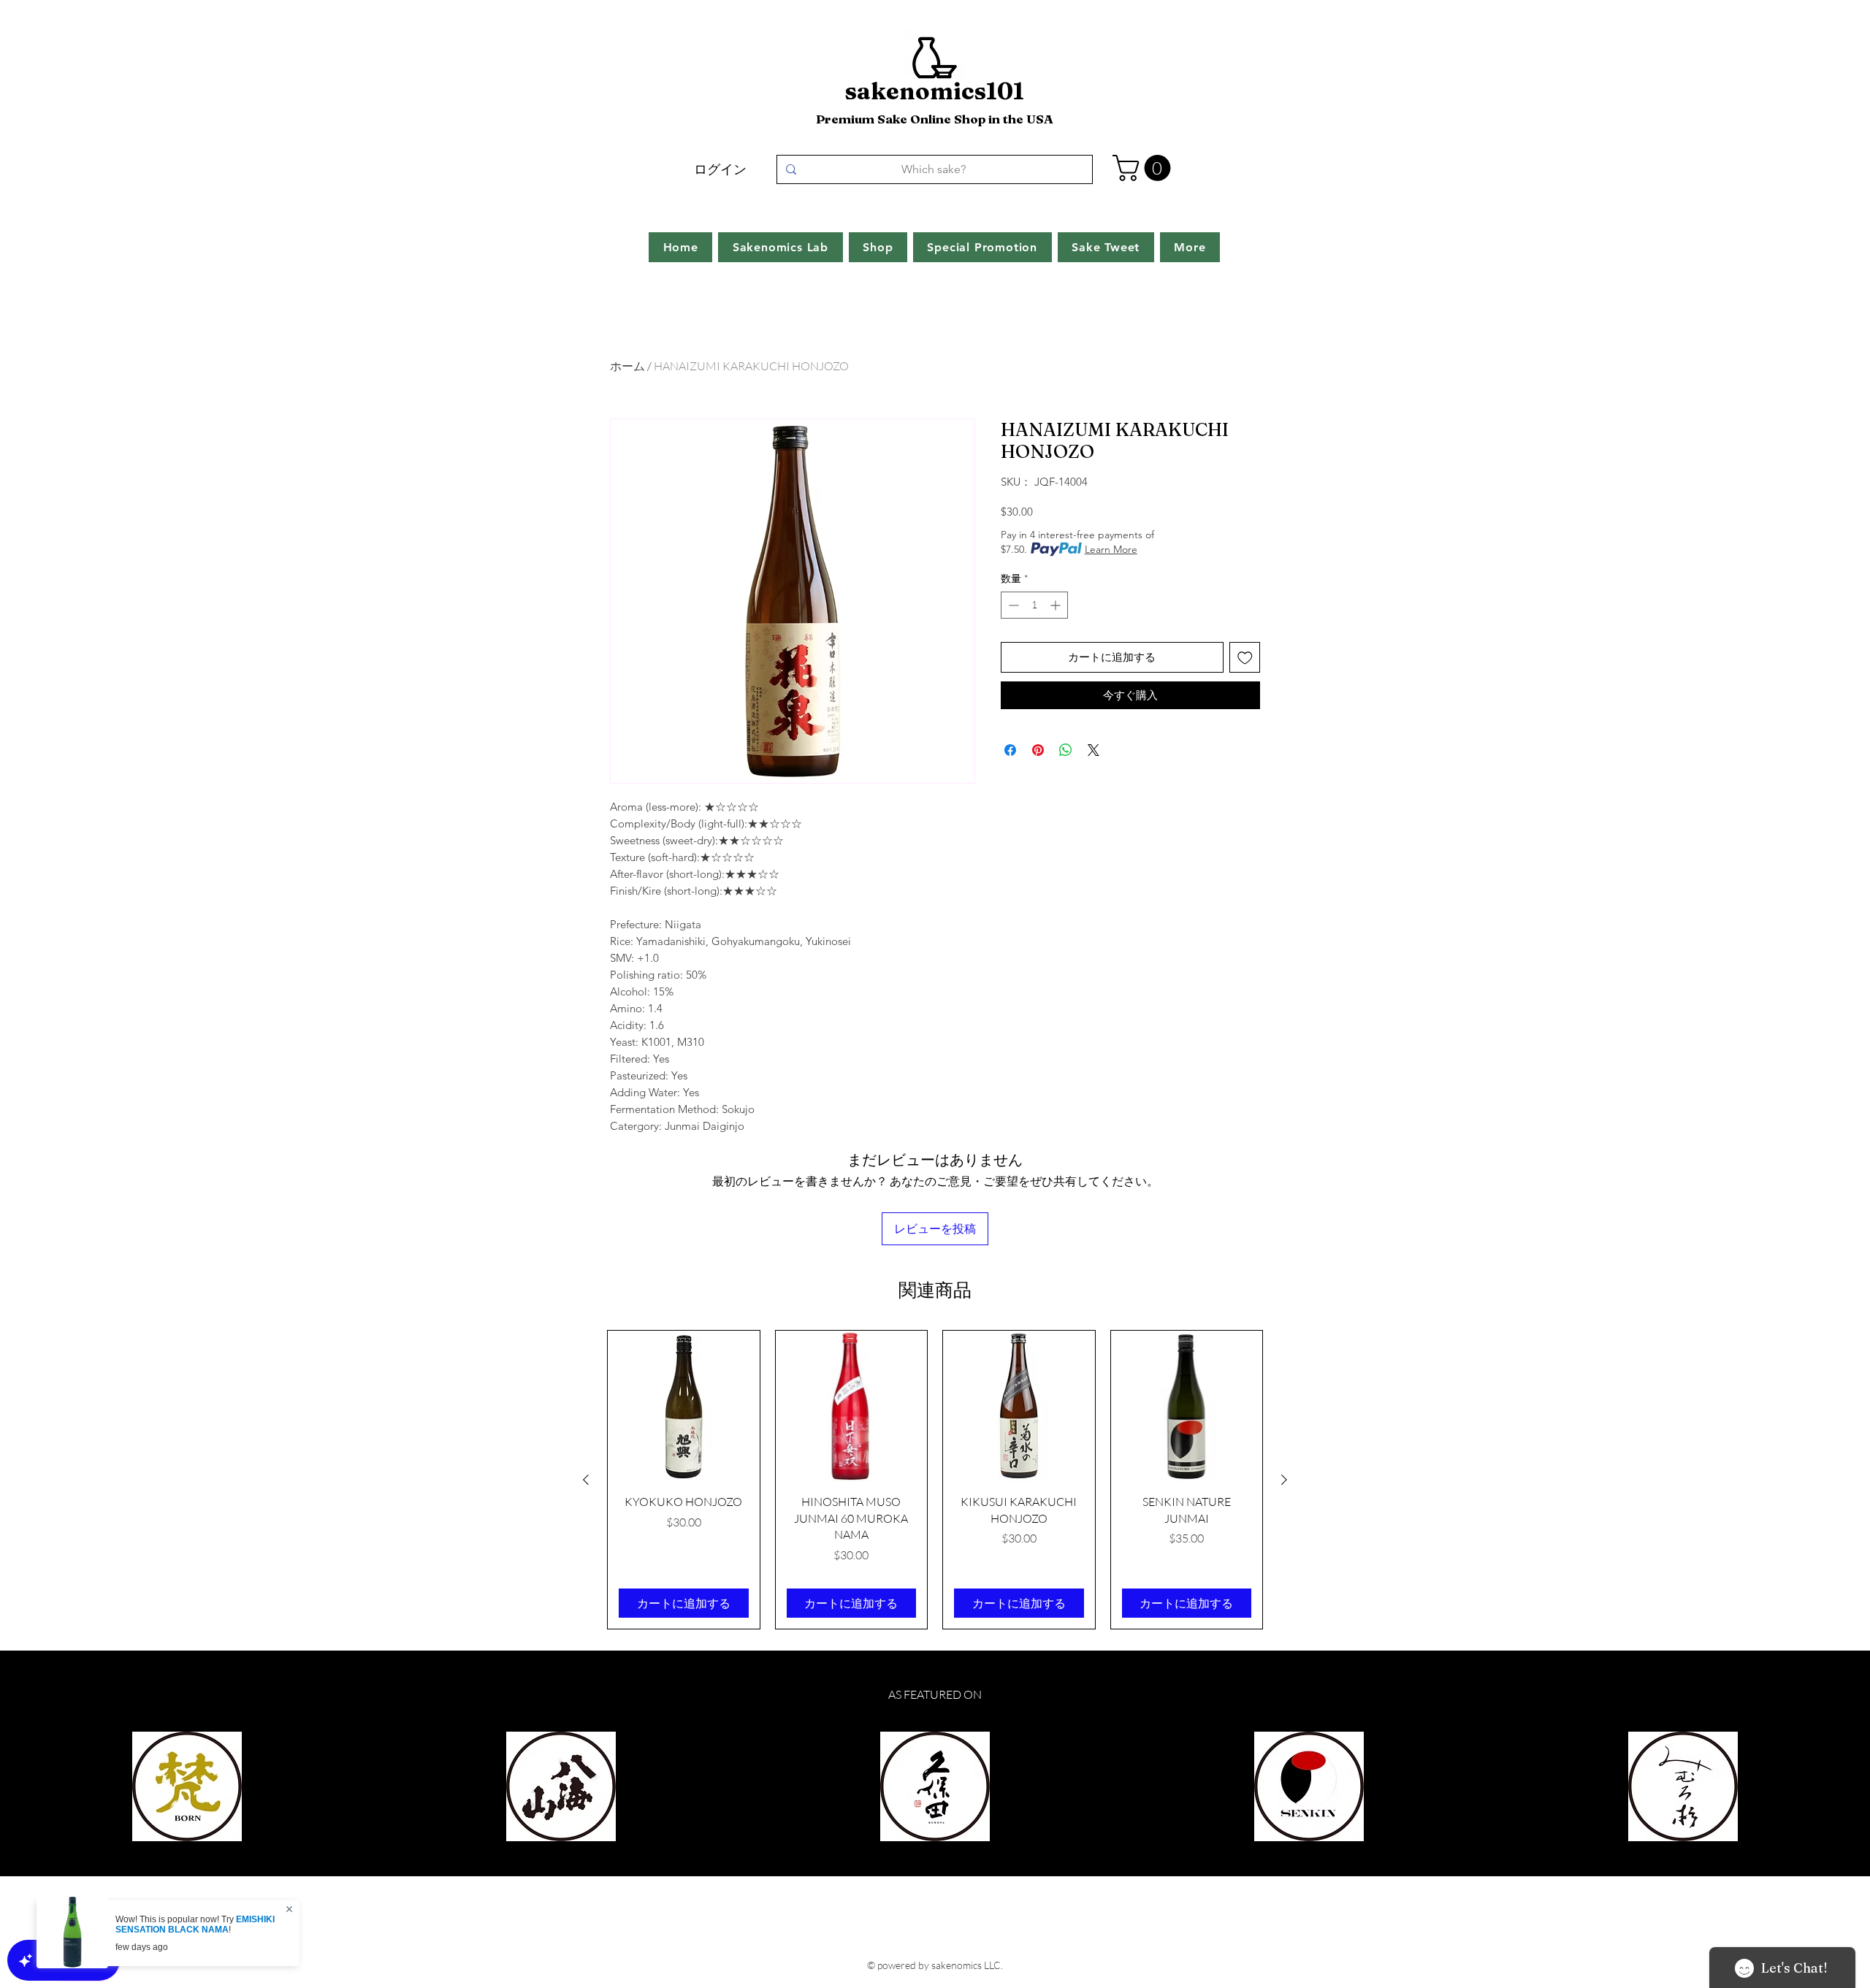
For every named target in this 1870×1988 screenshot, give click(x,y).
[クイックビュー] (684, 1407)
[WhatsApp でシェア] (1066, 750)
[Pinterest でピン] (1038, 750)
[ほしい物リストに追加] (1245, 658)
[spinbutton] (1034, 605)
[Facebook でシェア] (1010, 750)
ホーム (627, 366)
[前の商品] (586, 1480)
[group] (935, 1480)
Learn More (1111, 549)
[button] (1145, 168)
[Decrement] (1012, 605)
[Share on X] (1094, 750)
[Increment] (1057, 605)
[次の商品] (1284, 1480)
